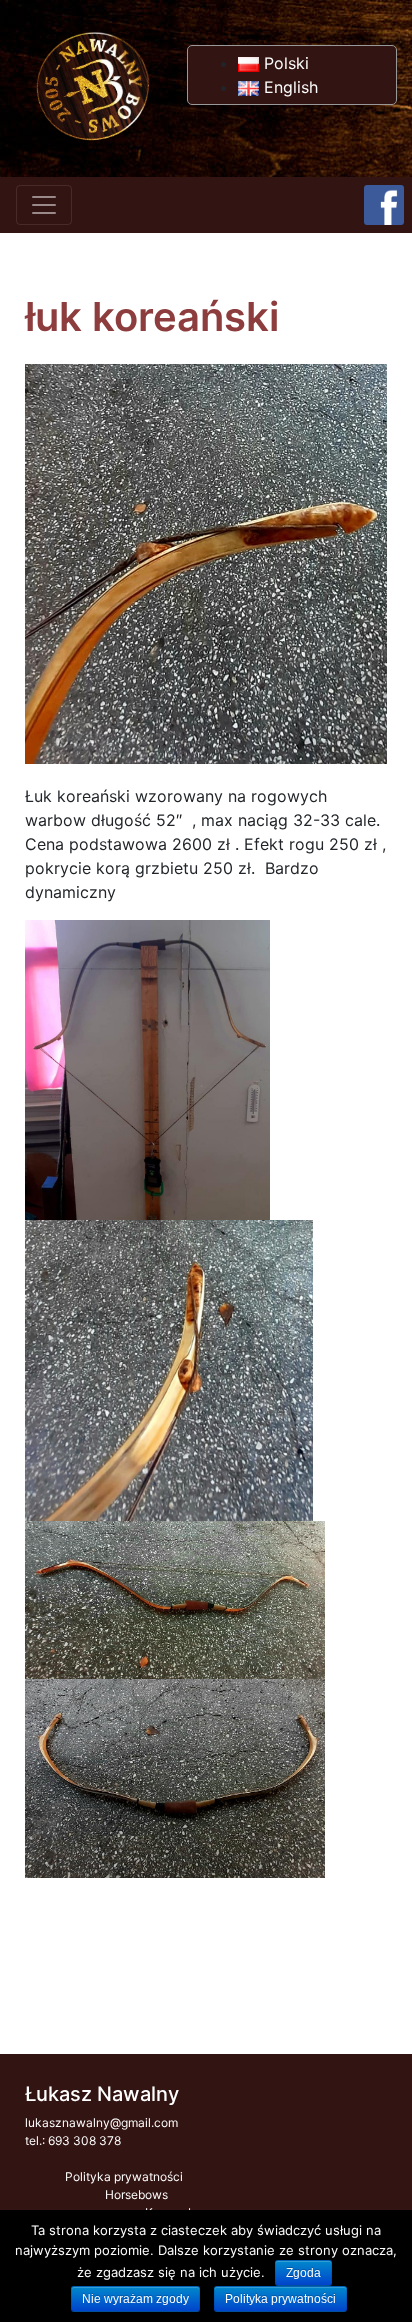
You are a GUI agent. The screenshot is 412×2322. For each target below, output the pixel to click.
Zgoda (303, 2273)
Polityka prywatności (124, 2176)
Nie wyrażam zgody (135, 2299)
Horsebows (136, 2194)
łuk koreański (152, 316)
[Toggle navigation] (44, 205)
